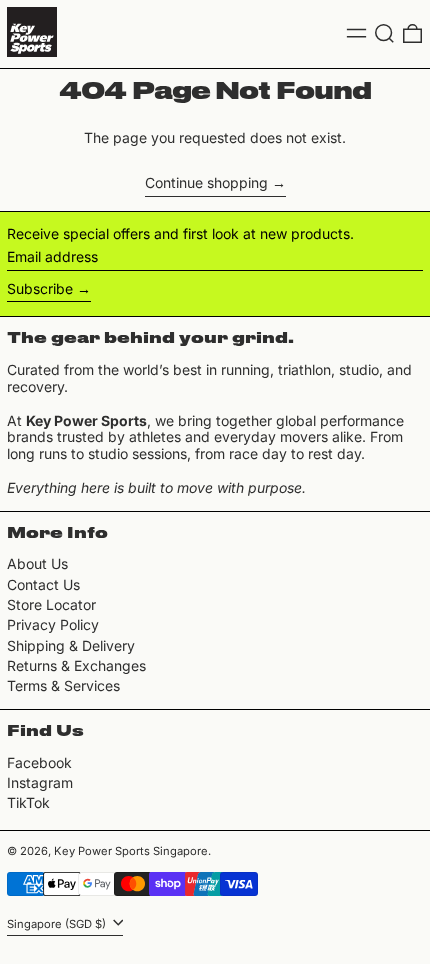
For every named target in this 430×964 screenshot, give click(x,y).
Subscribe (40, 288)
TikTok (28, 803)
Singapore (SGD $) (58, 924)
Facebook (39, 763)
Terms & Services (63, 685)
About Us (37, 563)
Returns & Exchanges (76, 665)
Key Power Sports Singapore (131, 851)
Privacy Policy (53, 624)
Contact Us (43, 584)
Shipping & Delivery (71, 645)
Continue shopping (206, 183)
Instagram (40, 783)
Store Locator (51, 604)
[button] (384, 33)
